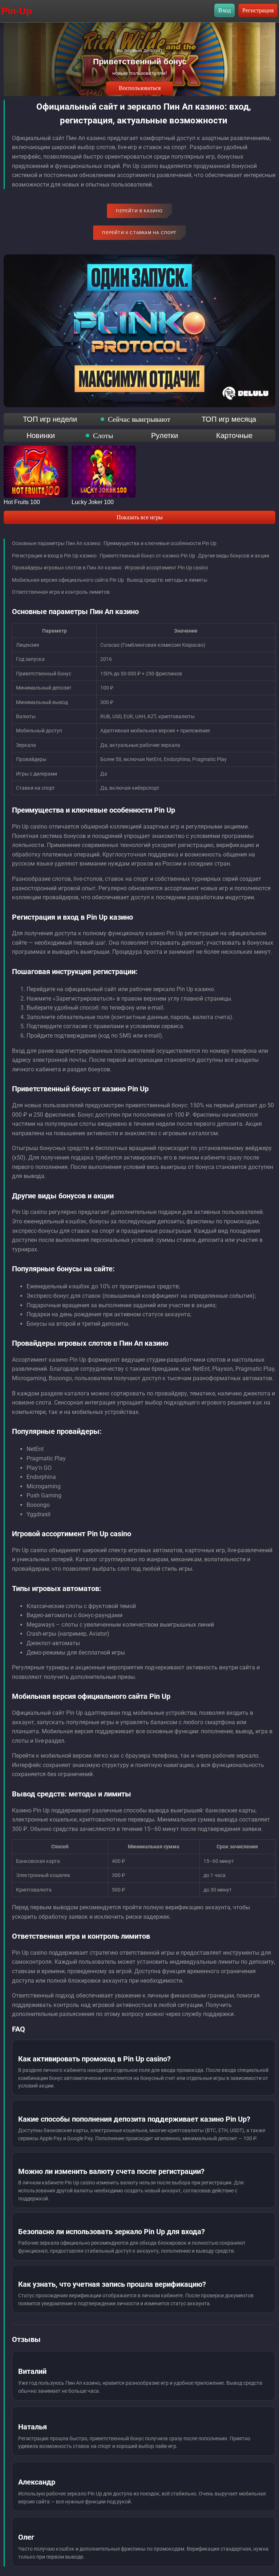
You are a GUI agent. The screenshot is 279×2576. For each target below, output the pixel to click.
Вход (225, 10)
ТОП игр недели (50, 419)
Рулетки (165, 436)
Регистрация (258, 10)
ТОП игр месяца (229, 419)
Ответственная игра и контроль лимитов (61, 592)
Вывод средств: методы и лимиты (167, 580)
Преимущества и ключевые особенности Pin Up (160, 543)
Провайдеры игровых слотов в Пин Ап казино (67, 568)
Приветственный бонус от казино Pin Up (147, 556)
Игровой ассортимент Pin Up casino (166, 568)
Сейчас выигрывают (139, 419)
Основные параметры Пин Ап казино (56, 543)
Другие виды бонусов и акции (234, 556)
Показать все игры (140, 517)
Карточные (234, 436)
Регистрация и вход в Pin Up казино (54, 556)
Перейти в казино (139, 211)
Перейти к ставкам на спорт (139, 233)
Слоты (103, 436)
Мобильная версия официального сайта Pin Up (68, 580)
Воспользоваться (140, 88)
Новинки (41, 436)
